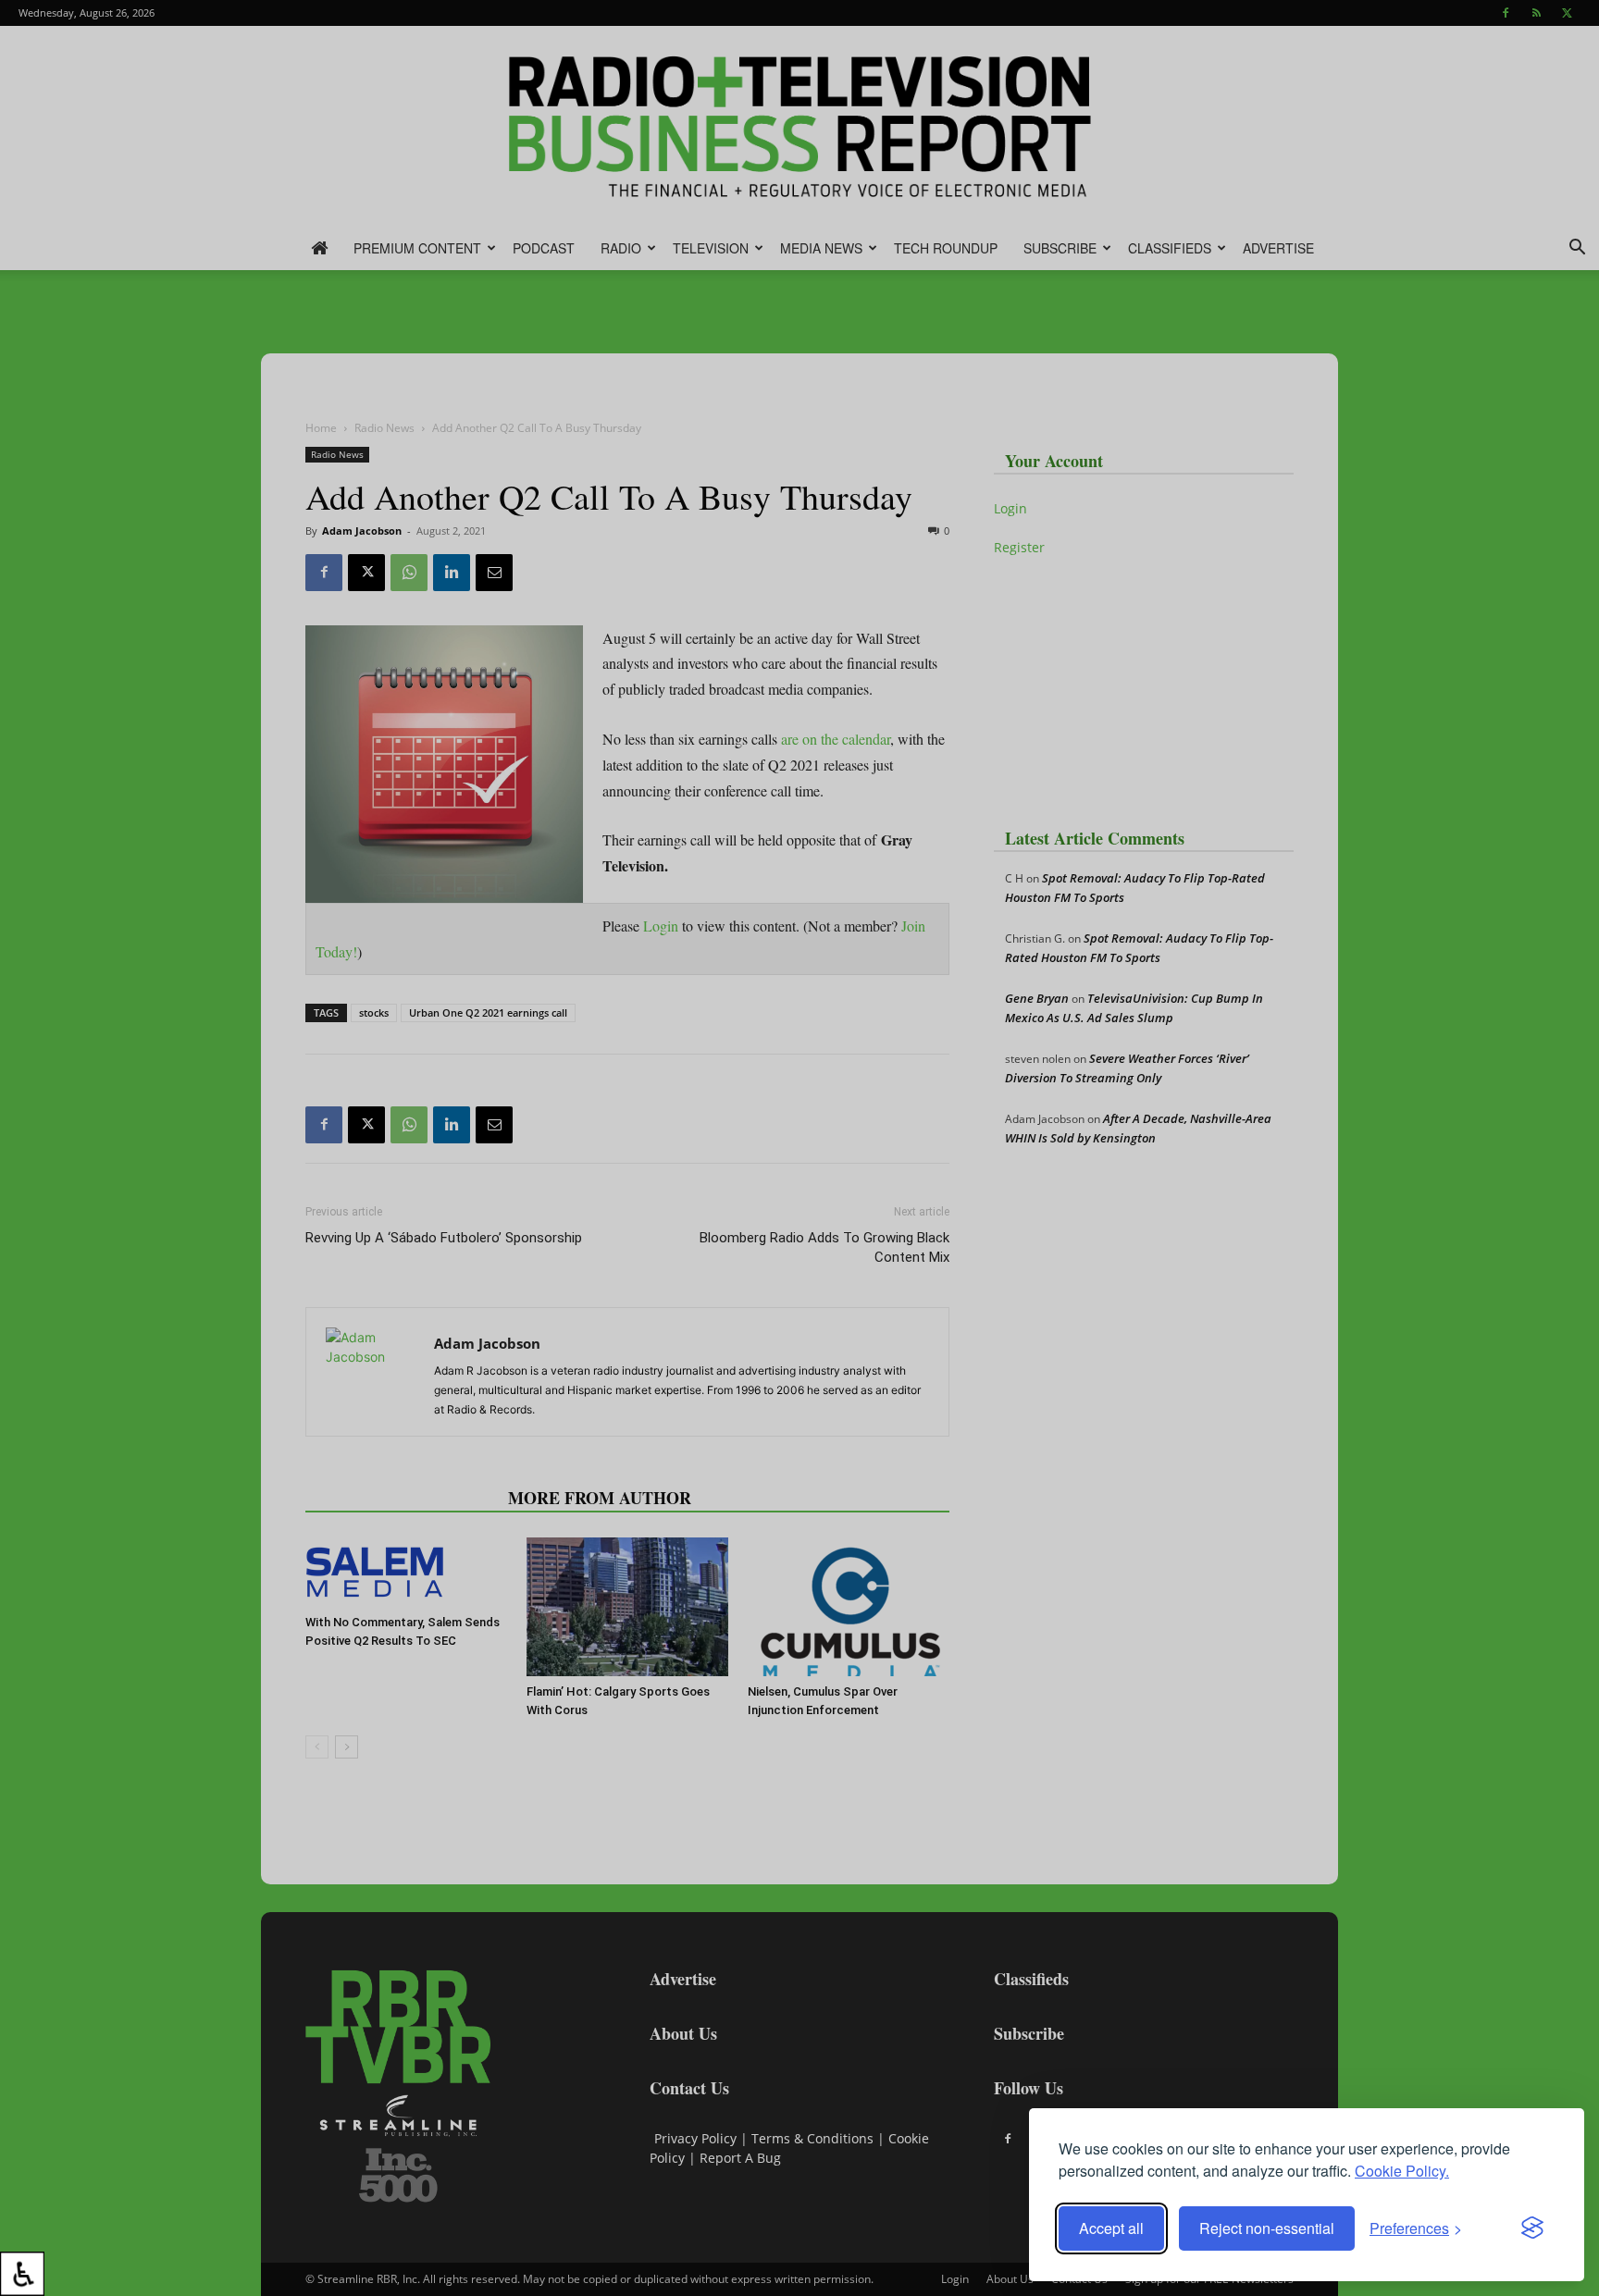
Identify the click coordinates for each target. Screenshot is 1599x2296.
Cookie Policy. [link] (1402, 2171)
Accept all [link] (1111, 2228)
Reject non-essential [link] (1267, 2228)
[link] (22, 2274)
